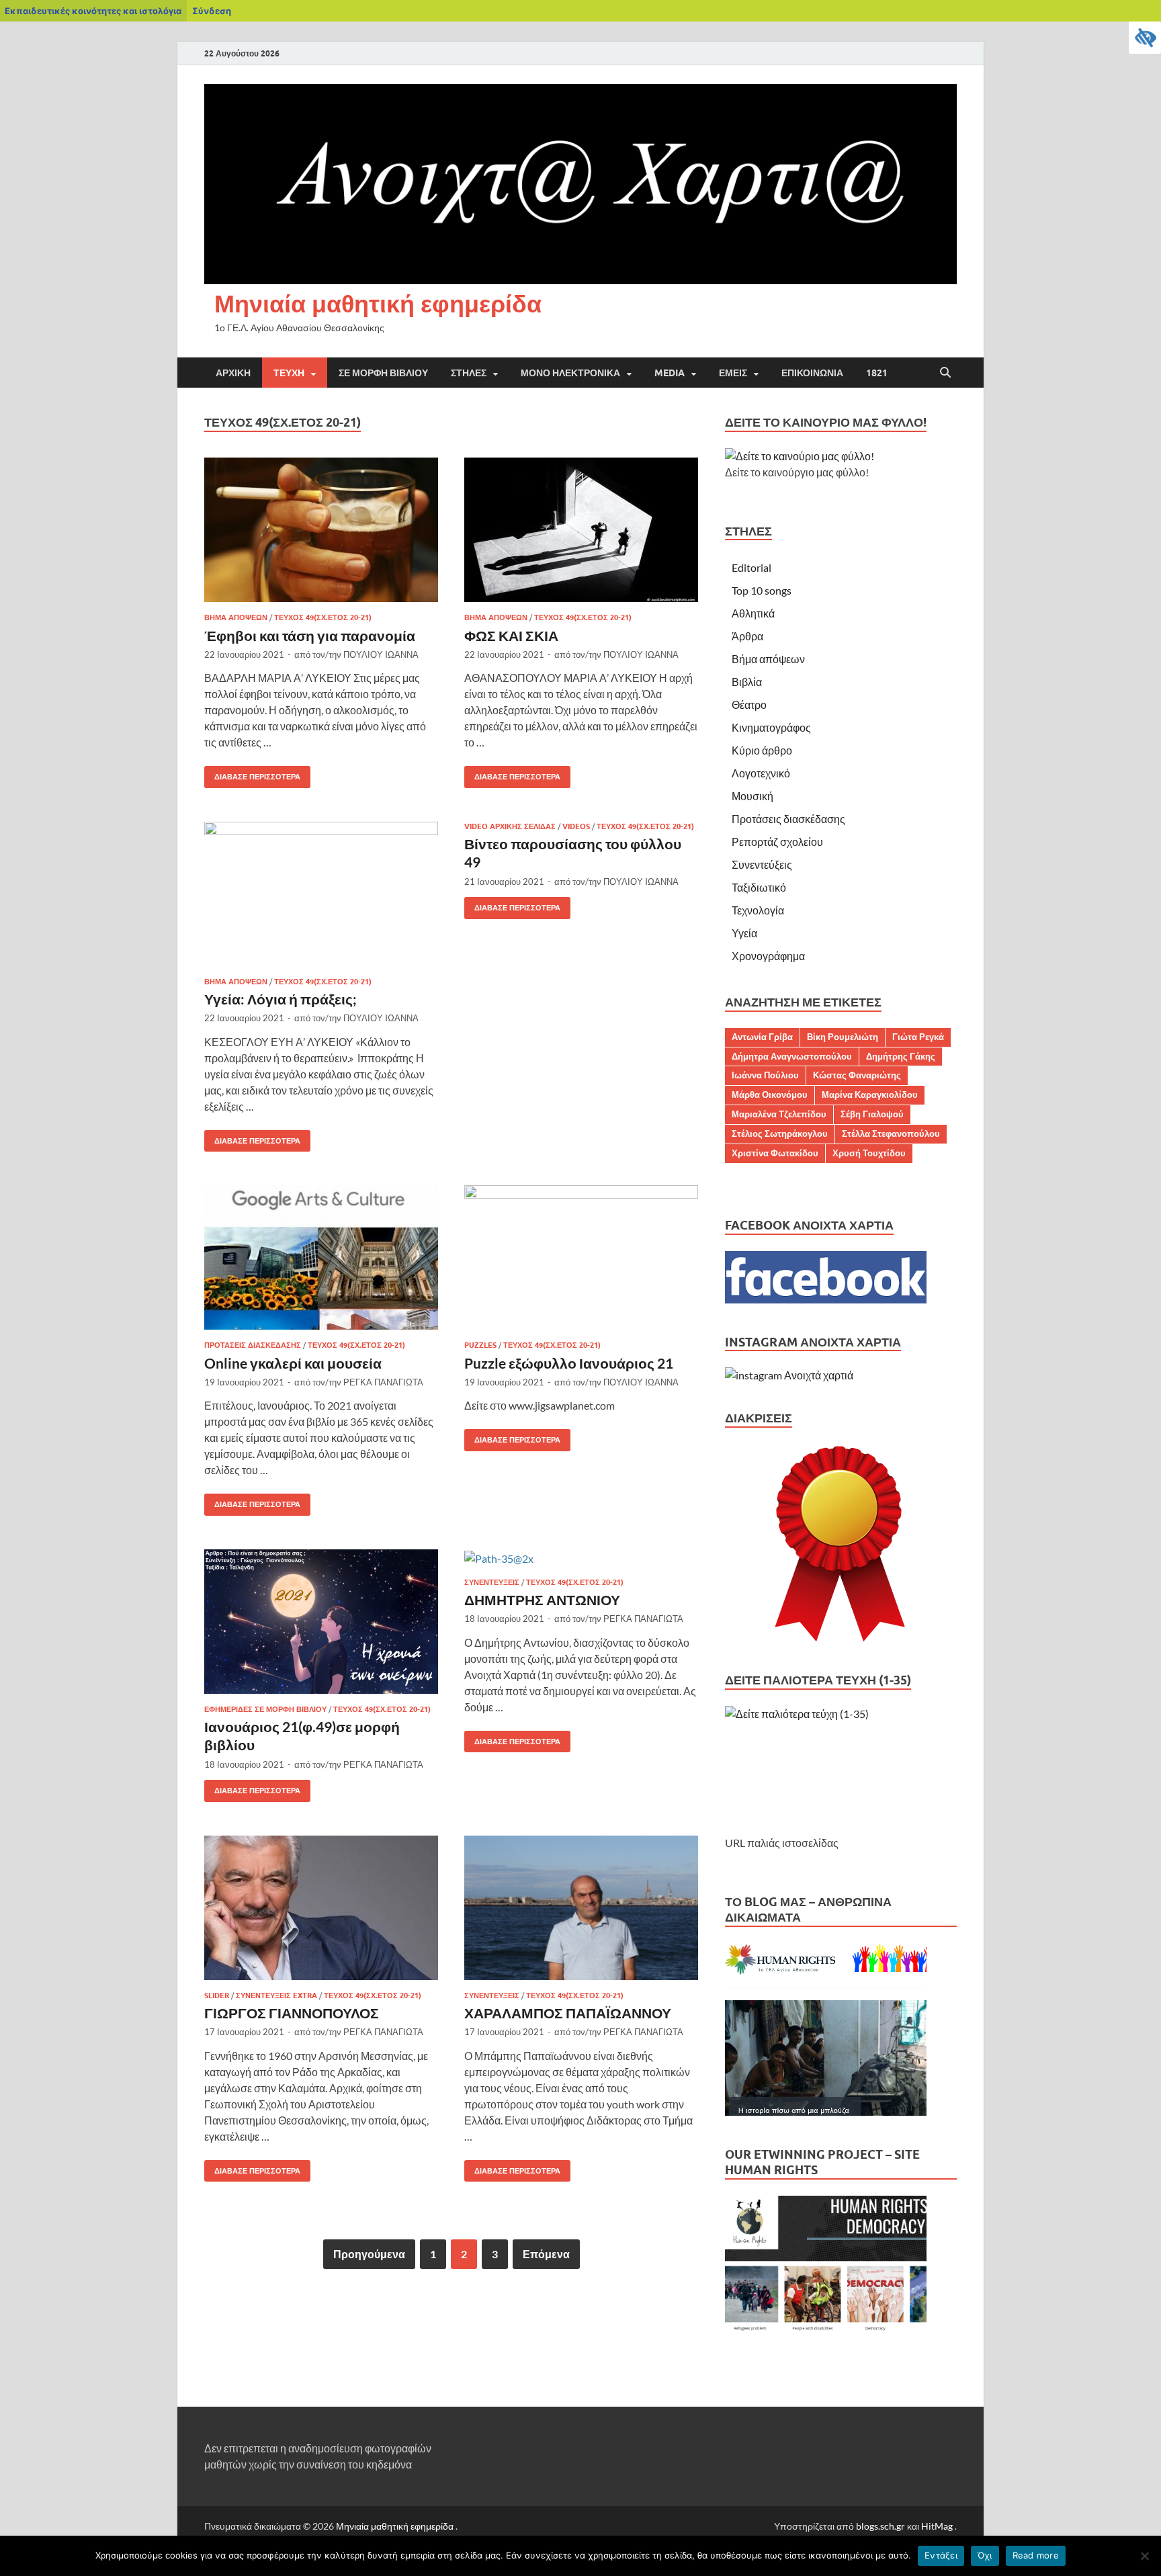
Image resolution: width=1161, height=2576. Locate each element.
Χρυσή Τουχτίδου (869, 1153)
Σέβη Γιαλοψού (872, 1114)
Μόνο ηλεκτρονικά (570, 373)
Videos (576, 826)
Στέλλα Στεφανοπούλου (891, 1133)
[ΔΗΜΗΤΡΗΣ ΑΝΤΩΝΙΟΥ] (581, 1558)
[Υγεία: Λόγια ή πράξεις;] (321, 894)
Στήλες (469, 373)
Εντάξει (941, 2555)
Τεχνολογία (758, 910)
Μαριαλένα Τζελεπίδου (779, 1114)
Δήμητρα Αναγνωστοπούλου (792, 1056)
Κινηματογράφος (771, 727)
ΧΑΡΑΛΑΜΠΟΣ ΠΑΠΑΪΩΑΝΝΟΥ (568, 2013)
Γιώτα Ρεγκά (918, 1037)
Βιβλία (747, 682)
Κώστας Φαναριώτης (857, 1075)
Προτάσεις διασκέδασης (253, 1345)
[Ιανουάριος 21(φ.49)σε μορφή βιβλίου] (321, 1622)
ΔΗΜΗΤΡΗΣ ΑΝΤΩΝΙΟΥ (542, 1599)
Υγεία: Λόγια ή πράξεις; (281, 999)
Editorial (751, 567)
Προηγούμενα (369, 2254)
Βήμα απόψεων (236, 617)
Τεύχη (289, 373)
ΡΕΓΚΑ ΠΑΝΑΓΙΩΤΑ (383, 1382)
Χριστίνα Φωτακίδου (775, 1153)
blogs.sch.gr (880, 2526)
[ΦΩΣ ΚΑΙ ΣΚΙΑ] (581, 530)
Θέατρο (749, 704)
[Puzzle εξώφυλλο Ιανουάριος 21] (581, 1257)
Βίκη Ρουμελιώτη (843, 1037)
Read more (1036, 2555)
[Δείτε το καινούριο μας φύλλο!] (800, 456)
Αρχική (233, 373)
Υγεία (744, 933)
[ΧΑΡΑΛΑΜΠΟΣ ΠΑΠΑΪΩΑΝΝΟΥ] (581, 1908)
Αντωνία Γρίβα (762, 1037)
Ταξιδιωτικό (759, 887)
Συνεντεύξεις (492, 1582)
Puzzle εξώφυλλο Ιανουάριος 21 (569, 1363)
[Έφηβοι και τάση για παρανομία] (321, 530)
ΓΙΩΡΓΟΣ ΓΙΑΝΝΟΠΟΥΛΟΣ (292, 2013)
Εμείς (733, 373)
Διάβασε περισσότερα (252, 774)
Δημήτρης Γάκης (901, 1056)
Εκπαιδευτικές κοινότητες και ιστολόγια (93, 11)
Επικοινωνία (812, 373)
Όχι (985, 2555)
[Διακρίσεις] (841, 1545)
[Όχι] (1144, 2556)
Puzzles (480, 1345)
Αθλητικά (753, 613)
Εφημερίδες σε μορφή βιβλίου (265, 1709)
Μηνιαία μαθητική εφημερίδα (378, 303)
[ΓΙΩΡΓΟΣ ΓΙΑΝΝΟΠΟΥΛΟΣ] (321, 1908)
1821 (877, 373)
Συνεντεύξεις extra (276, 1995)
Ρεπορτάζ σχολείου (777, 842)
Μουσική (752, 796)
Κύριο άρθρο (762, 750)
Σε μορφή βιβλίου (383, 373)
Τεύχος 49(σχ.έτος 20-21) (323, 617)
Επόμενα (546, 2254)
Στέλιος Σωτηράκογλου (780, 1133)
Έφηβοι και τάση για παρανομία (310, 635)
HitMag (937, 2526)
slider (217, 1995)
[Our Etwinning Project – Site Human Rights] (826, 2331)
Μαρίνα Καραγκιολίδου (870, 1094)
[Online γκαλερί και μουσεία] (321, 1257)
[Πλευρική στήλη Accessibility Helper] (1145, 38)
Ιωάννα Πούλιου (765, 1075)
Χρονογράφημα (768, 956)
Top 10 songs (762, 590)
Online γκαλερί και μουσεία (293, 1363)
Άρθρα (747, 636)
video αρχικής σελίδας (510, 826)
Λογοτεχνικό (761, 773)
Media (670, 373)
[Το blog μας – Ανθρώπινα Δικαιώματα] (826, 2111)
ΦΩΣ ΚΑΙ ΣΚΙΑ (511, 635)
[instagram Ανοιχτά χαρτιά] (789, 1375)
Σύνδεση (212, 11)
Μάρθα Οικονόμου (770, 1094)
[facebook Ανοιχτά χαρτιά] (826, 1299)
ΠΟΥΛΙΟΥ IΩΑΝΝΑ (381, 654)
